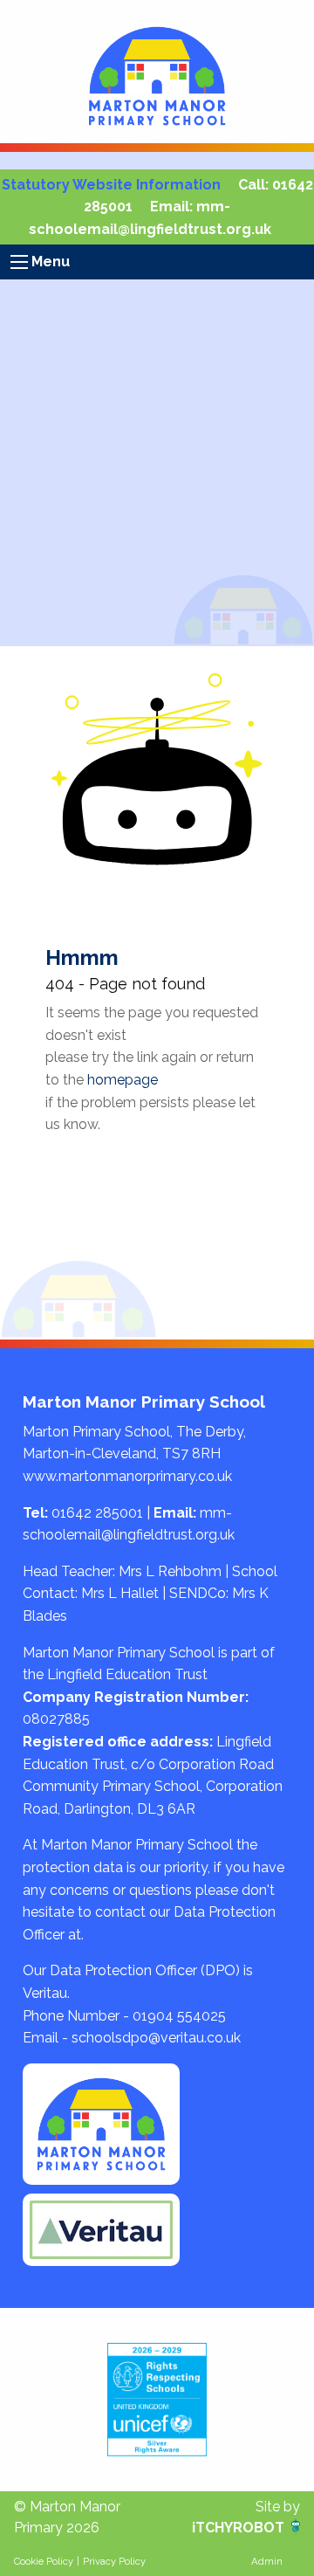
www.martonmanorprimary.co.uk (127, 1476)
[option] (157, 2400)
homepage (123, 1080)
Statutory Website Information (111, 185)
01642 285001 (97, 1513)
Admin (267, 2561)
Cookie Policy (44, 2561)
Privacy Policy (114, 2561)
